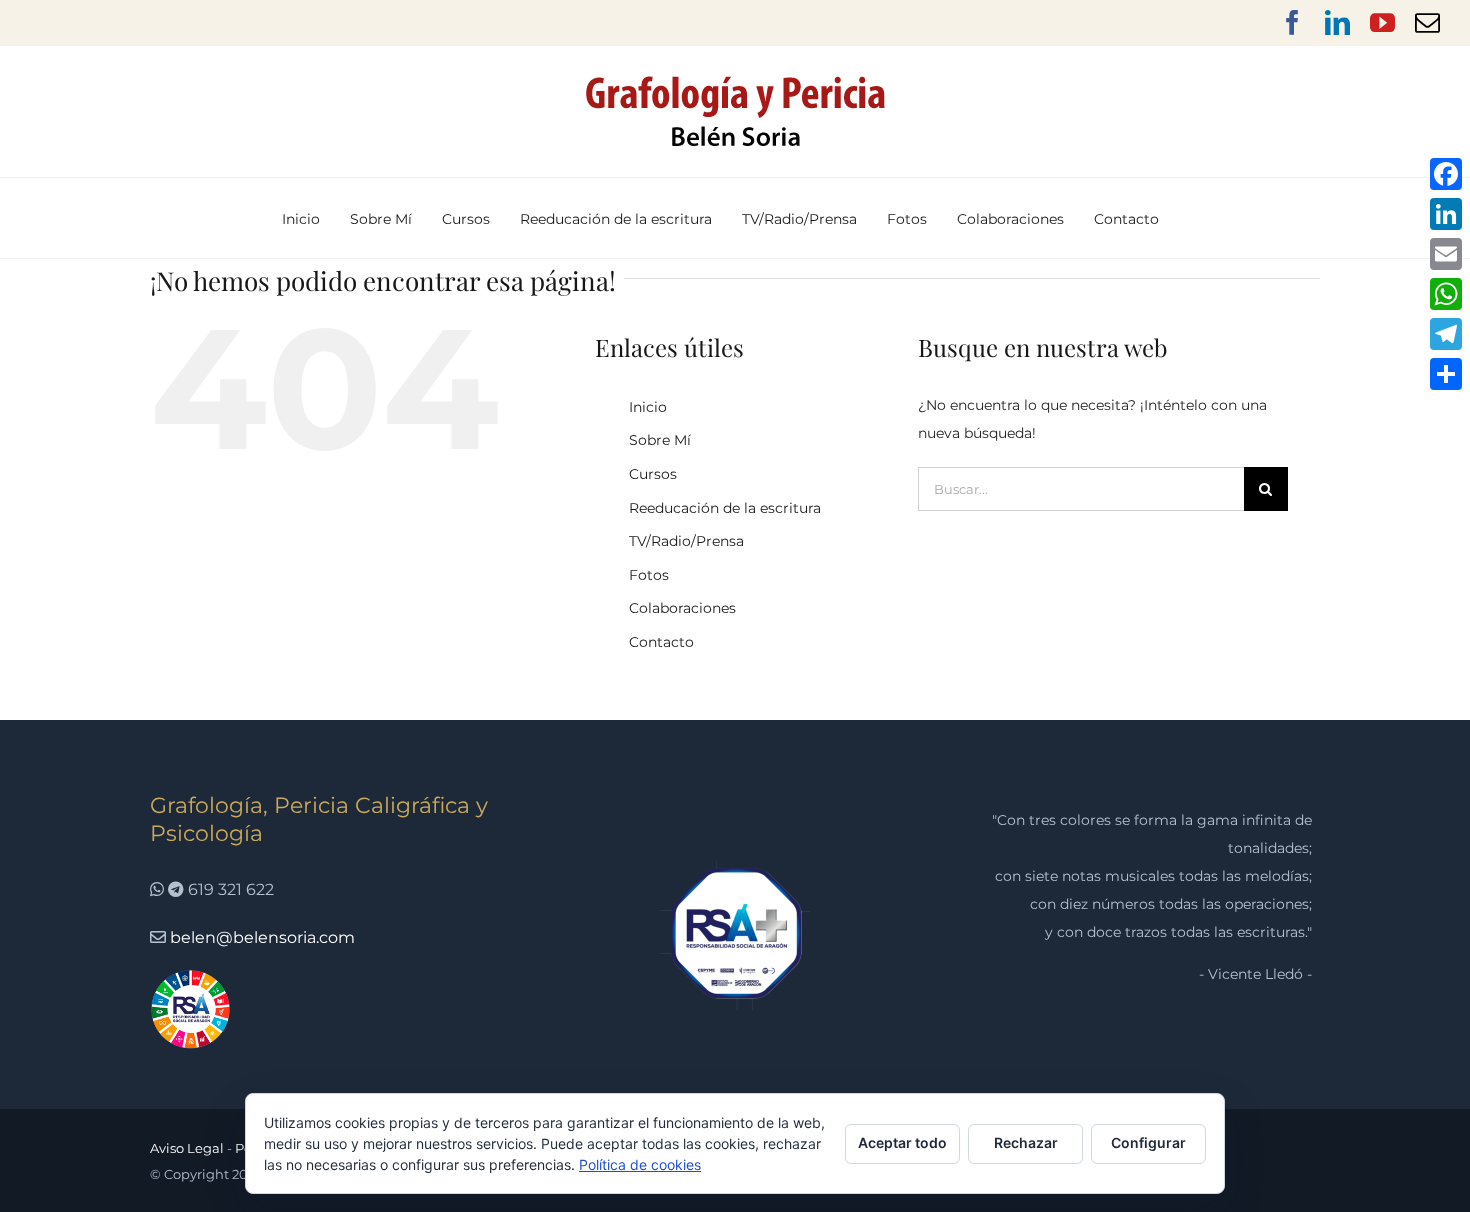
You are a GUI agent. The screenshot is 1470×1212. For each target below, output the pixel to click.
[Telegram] (1446, 334)
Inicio (648, 407)
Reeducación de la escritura (725, 508)
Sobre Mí (660, 440)
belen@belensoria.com (262, 937)
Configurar (1148, 1142)
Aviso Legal (187, 1148)
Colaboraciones (682, 608)
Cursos (653, 474)
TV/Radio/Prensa (686, 541)
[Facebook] (1446, 174)
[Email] (1446, 254)
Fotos (649, 575)
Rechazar (1026, 1142)
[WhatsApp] (1446, 294)
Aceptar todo (902, 1142)
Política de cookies (640, 1164)
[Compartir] (1446, 374)
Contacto (661, 642)
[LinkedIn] (1446, 214)
